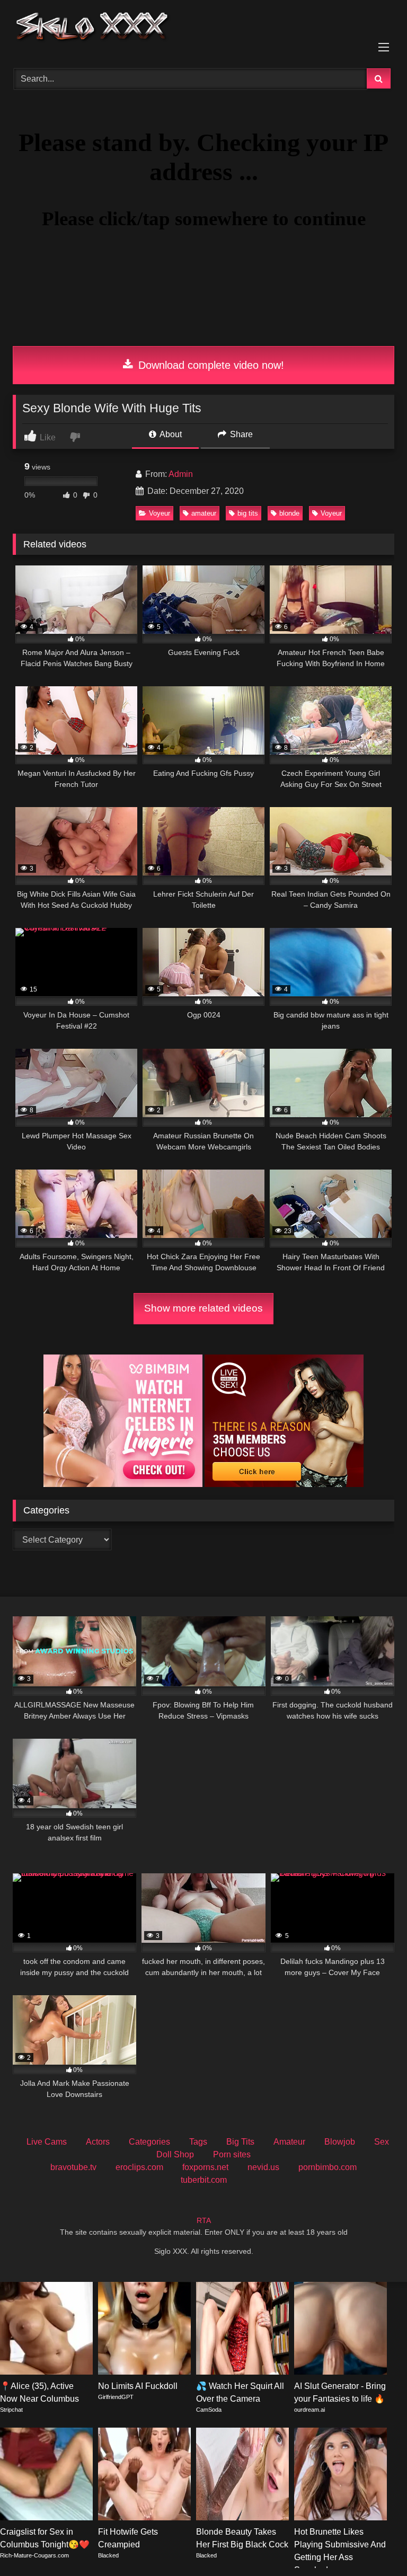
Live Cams (47, 2142)
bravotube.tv (73, 2167)
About (170, 434)
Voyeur (160, 513)
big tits (248, 513)
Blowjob (340, 2142)
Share (240, 434)
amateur (204, 513)
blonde (289, 513)
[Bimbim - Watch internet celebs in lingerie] (123, 1484)
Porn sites (232, 2154)
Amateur (289, 2142)
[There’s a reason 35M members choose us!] (284, 1484)
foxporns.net (205, 2167)
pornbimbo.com (328, 2167)
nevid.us (263, 2167)
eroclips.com (139, 2167)
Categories (149, 2142)
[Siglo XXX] (203, 30)
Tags (198, 2142)
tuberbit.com (204, 2180)
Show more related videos (203, 1308)
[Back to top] (374, 2544)
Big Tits (240, 2142)
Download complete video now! (210, 365)
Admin (181, 474)
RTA (204, 2220)
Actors (98, 2142)
